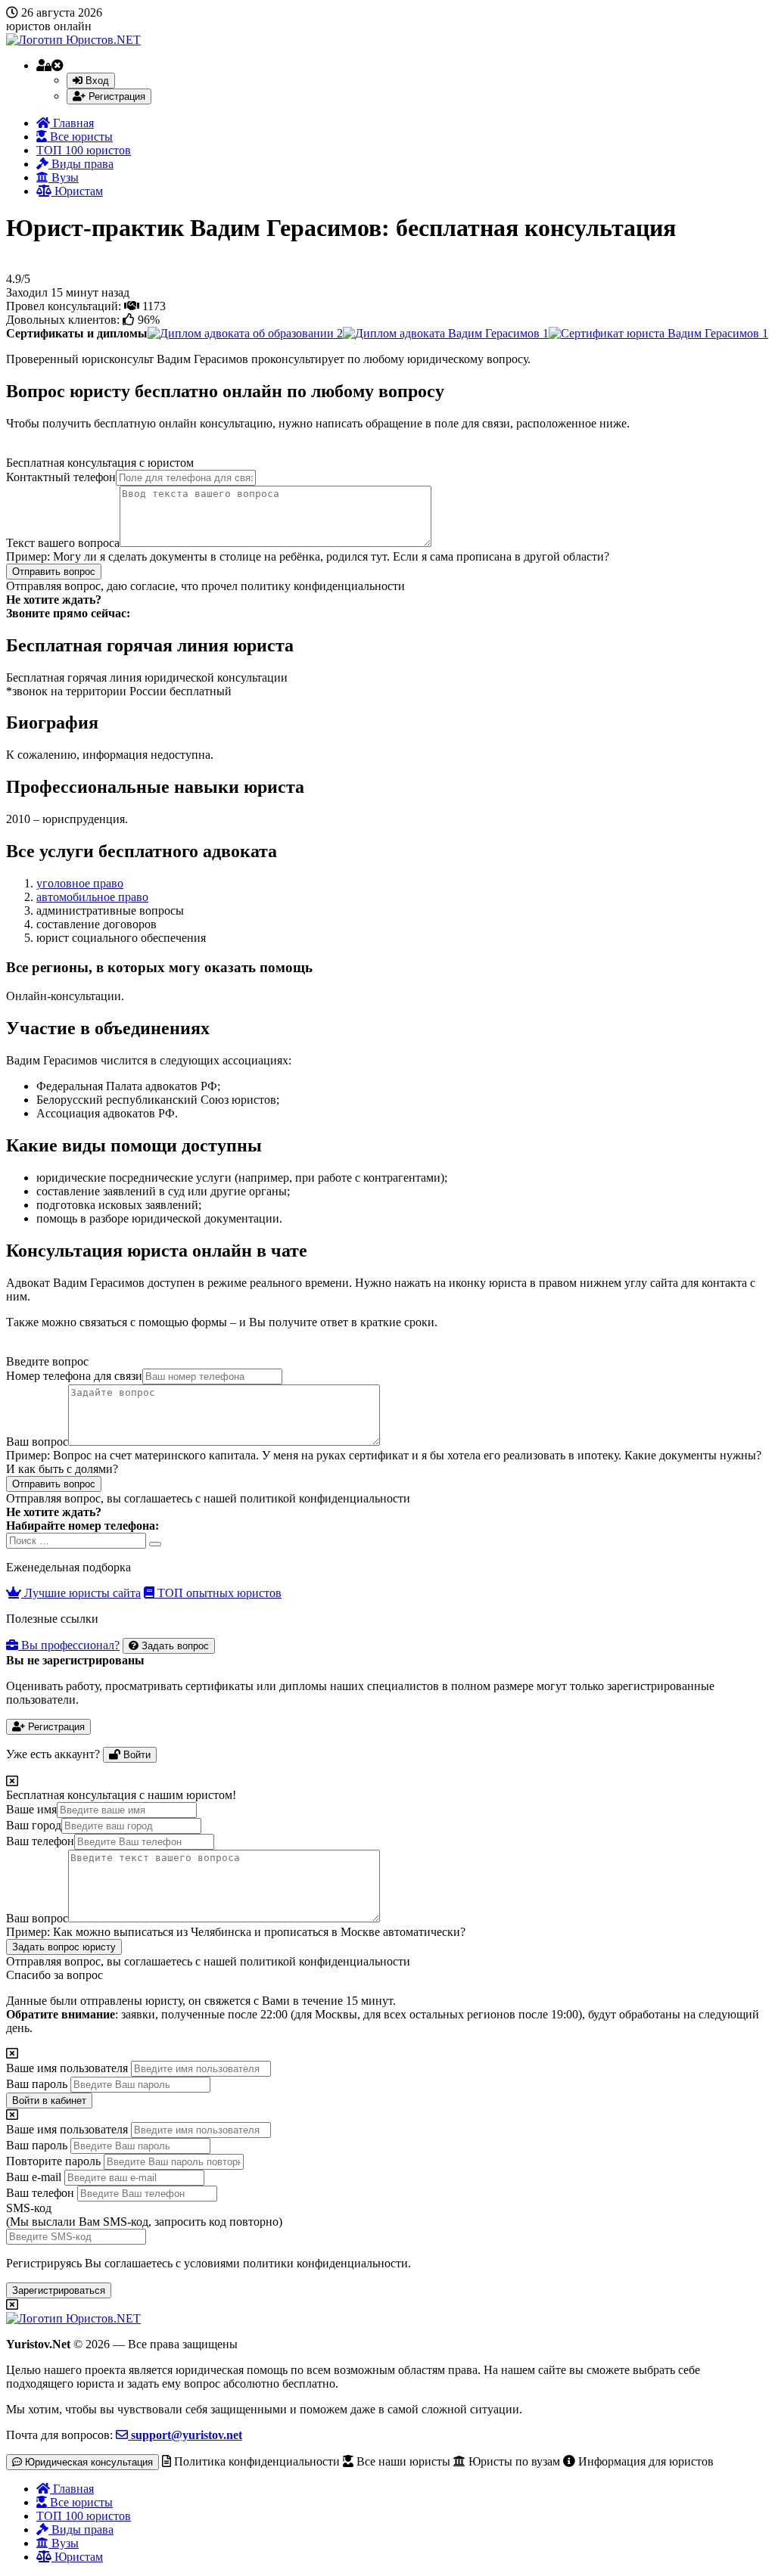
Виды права (81, 164)
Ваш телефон (40, 1841)
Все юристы (80, 137)
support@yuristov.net (185, 2435)
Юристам (77, 191)
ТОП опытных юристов (218, 1593)
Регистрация (115, 96)
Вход (96, 81)
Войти (135, 1755)
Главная (72, 123)
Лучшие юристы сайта (81, 1593)
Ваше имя (31, 1809)
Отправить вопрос (54, 572)
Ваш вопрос (37, 1442)
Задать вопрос (174, 1646)
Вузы (64, 177)
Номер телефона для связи (74, 1376)
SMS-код (144, 2215)
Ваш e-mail (34, 2177)
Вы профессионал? (69, 1645)
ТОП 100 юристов (84, 150)
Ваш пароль (37, 2084)
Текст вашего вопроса (63, 543)
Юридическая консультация (87, 2462)
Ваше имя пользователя (67, 2068)
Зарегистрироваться (59, 2290)
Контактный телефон (61, 477)
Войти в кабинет (49, 2101)
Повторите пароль (53, 2161)
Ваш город (34, 1825)
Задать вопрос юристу (64, 1947)
